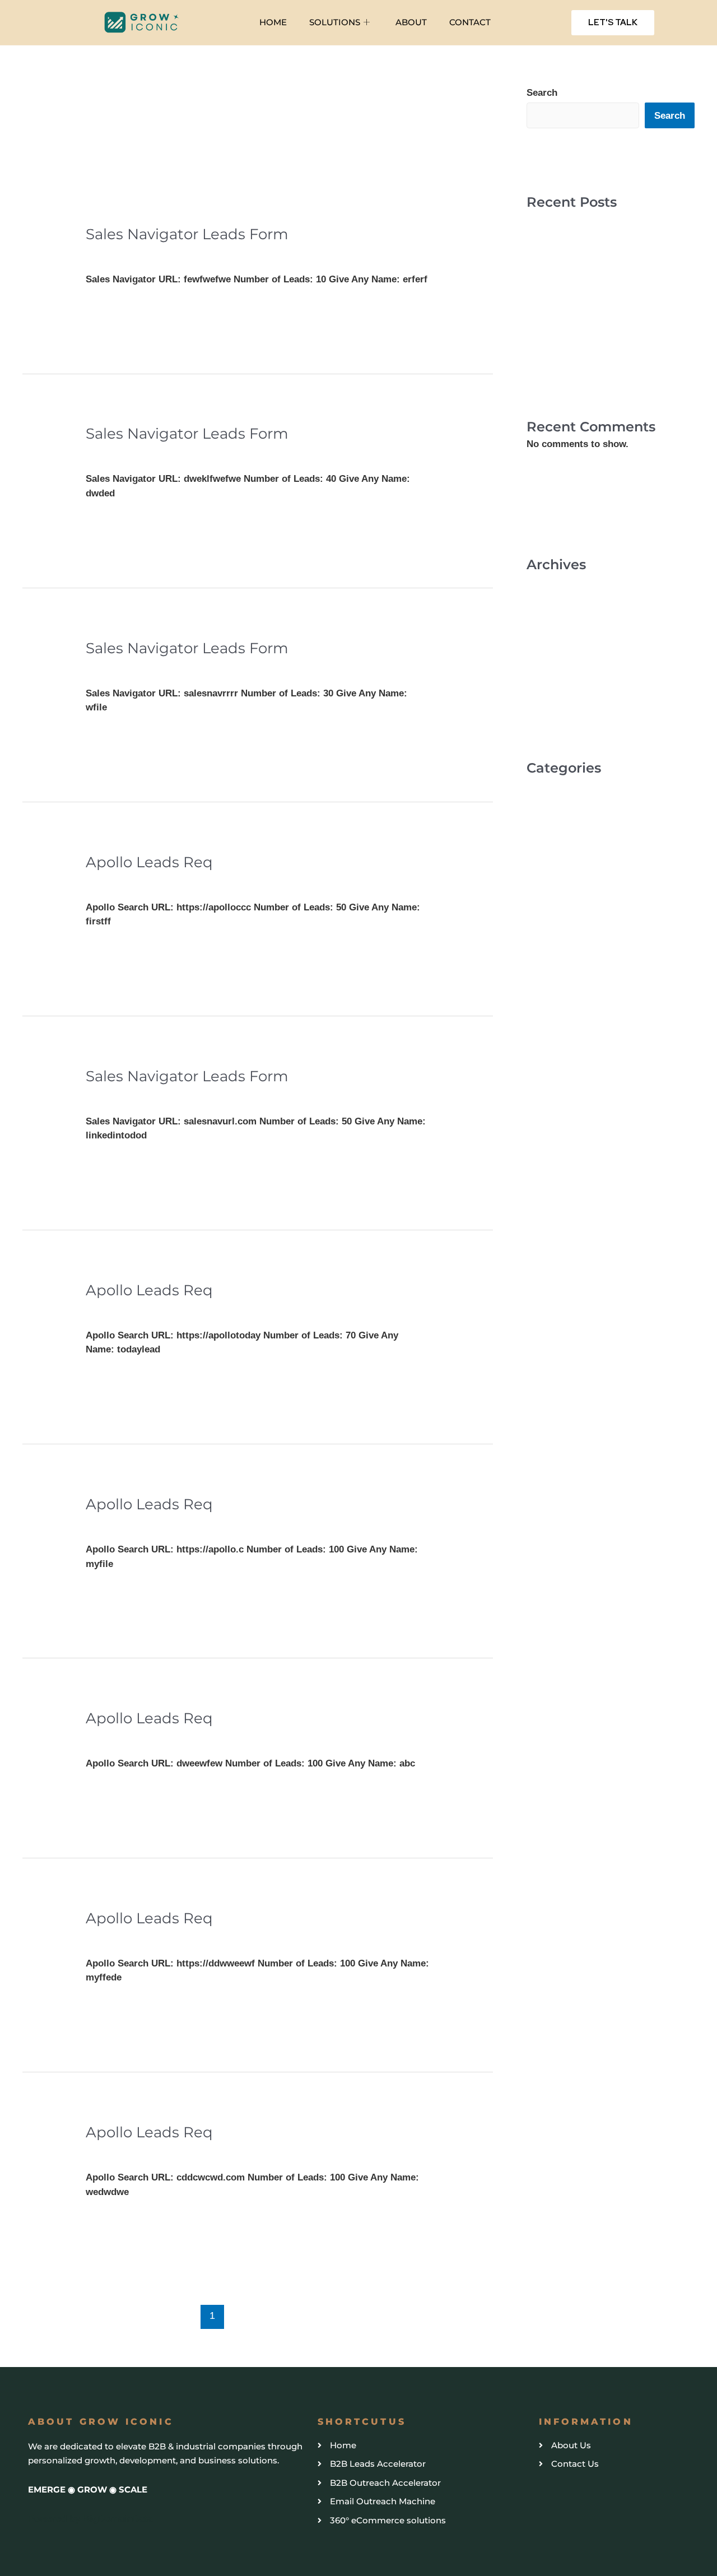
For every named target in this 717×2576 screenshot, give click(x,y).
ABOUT (411, 22)
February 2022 (558, 647)
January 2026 (556, 582)
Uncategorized (118, 254)
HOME (273, 22)
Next (461, 2315)
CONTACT (470, 22)
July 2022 (547, 604)
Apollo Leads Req (149, 862)
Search (542, 93)
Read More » (113, 307)
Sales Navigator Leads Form (187, 234)
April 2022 (549, 625)
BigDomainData (118, 2519)
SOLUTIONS (335, 22)
